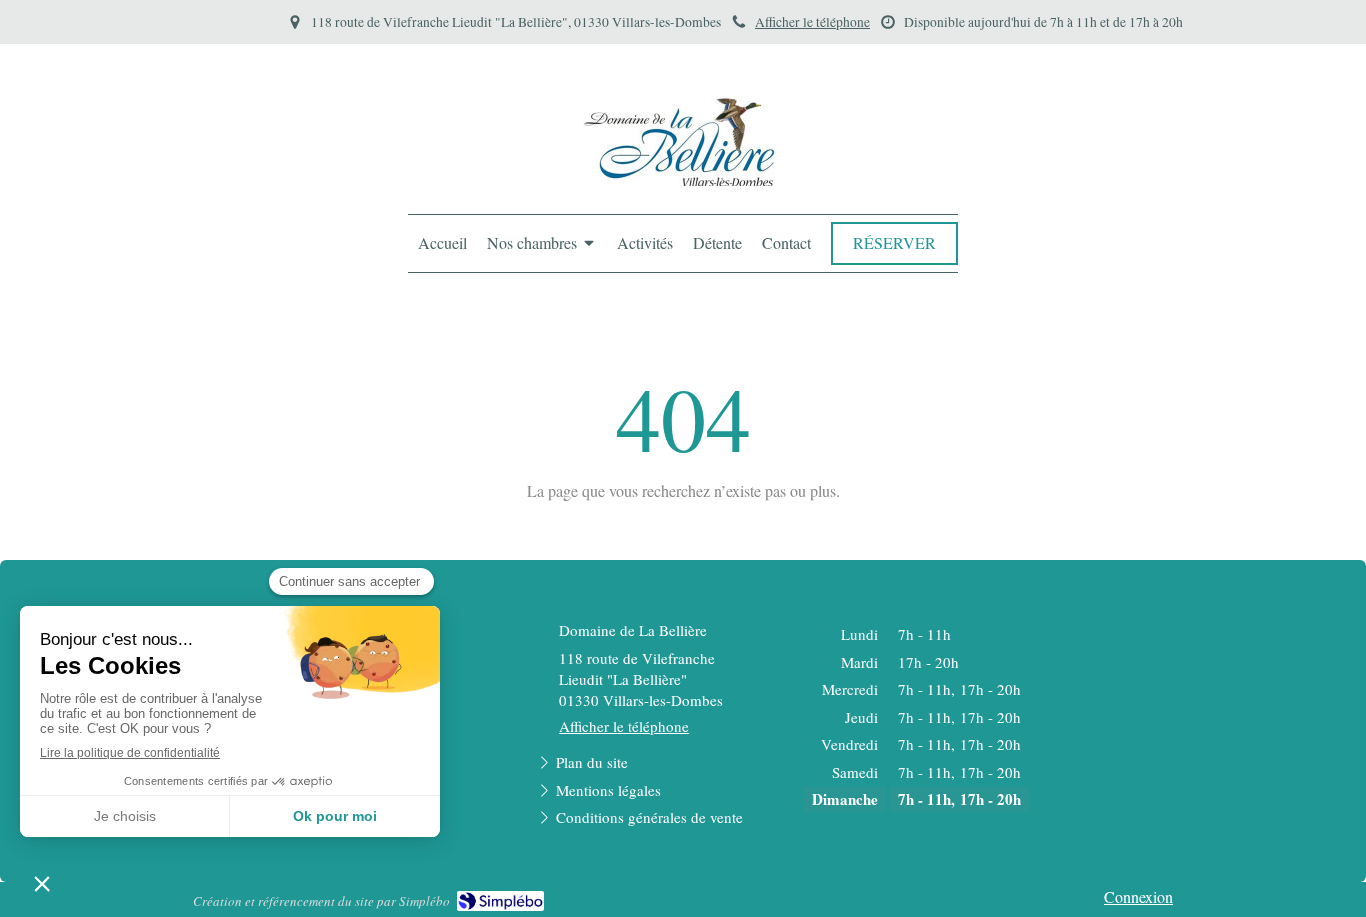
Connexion (1138, 896)
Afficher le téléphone (812, 22)
